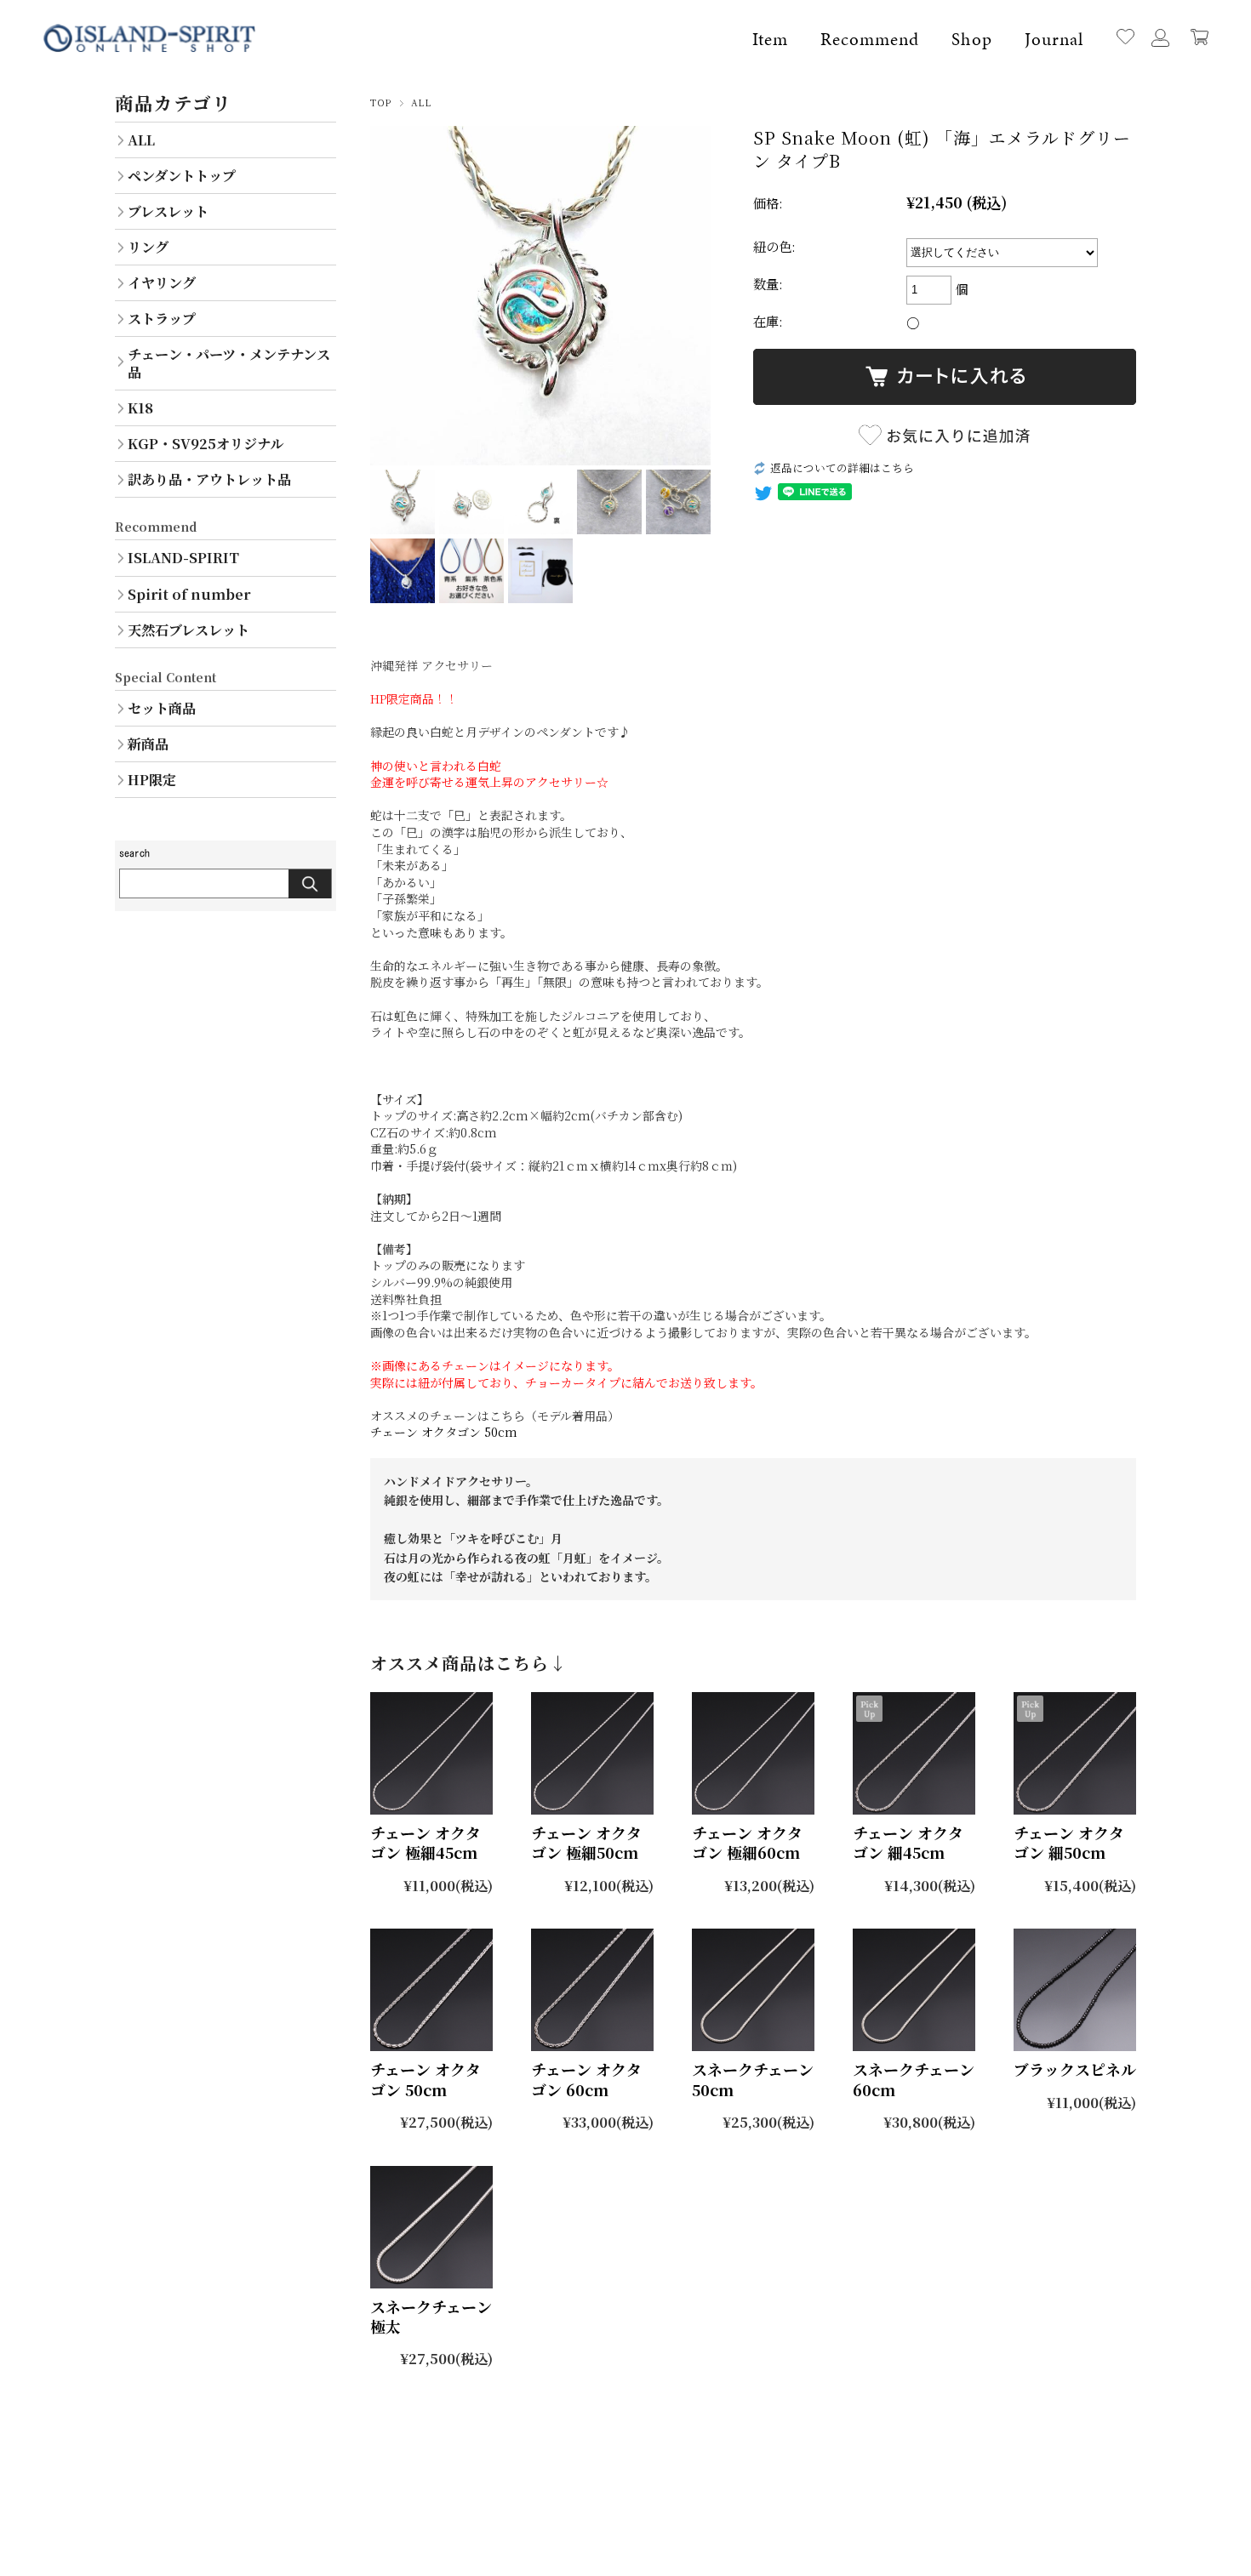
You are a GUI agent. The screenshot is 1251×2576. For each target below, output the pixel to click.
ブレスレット (168, 211)
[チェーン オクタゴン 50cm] (431, 1990)
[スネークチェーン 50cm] (753, 1990)
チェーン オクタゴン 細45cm (908, 1842)
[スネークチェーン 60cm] (914, 1990)
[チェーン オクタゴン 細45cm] (914, 1753)
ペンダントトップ (182, 175)
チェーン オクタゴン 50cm (444, 1432)
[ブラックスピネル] (1075, 1990)
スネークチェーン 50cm (753, 2079)
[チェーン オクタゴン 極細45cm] (431, 1753)
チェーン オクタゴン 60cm (586, 2079)
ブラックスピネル (1075, 2069)
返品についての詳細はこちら (842, 467)
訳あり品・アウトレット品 (209, 479)
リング (148, 247)
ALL (421, 103)
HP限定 (152, 779)
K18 (140, 407)
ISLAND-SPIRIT (183, 557)
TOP (381, 103)
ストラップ (162, 318)
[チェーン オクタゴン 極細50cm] (592, 1753)
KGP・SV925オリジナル (206, 443)
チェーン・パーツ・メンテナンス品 (229, 363)
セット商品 (162, 708)
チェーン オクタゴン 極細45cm (426, 1842)
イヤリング (162, 282)
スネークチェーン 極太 (431, 2316)
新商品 (148, 744)
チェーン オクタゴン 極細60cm (747, 1842)
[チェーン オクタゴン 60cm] (592, 1990)
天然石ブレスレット (189, 630)
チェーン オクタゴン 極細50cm (586, 1842)
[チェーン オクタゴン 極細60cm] (753, 1753)
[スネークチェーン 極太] (431, 2227)
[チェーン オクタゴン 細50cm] (1075, 1753)
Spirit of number (189, 594)
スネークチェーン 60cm (914, 2079)
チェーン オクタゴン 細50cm (1069, 1842)
